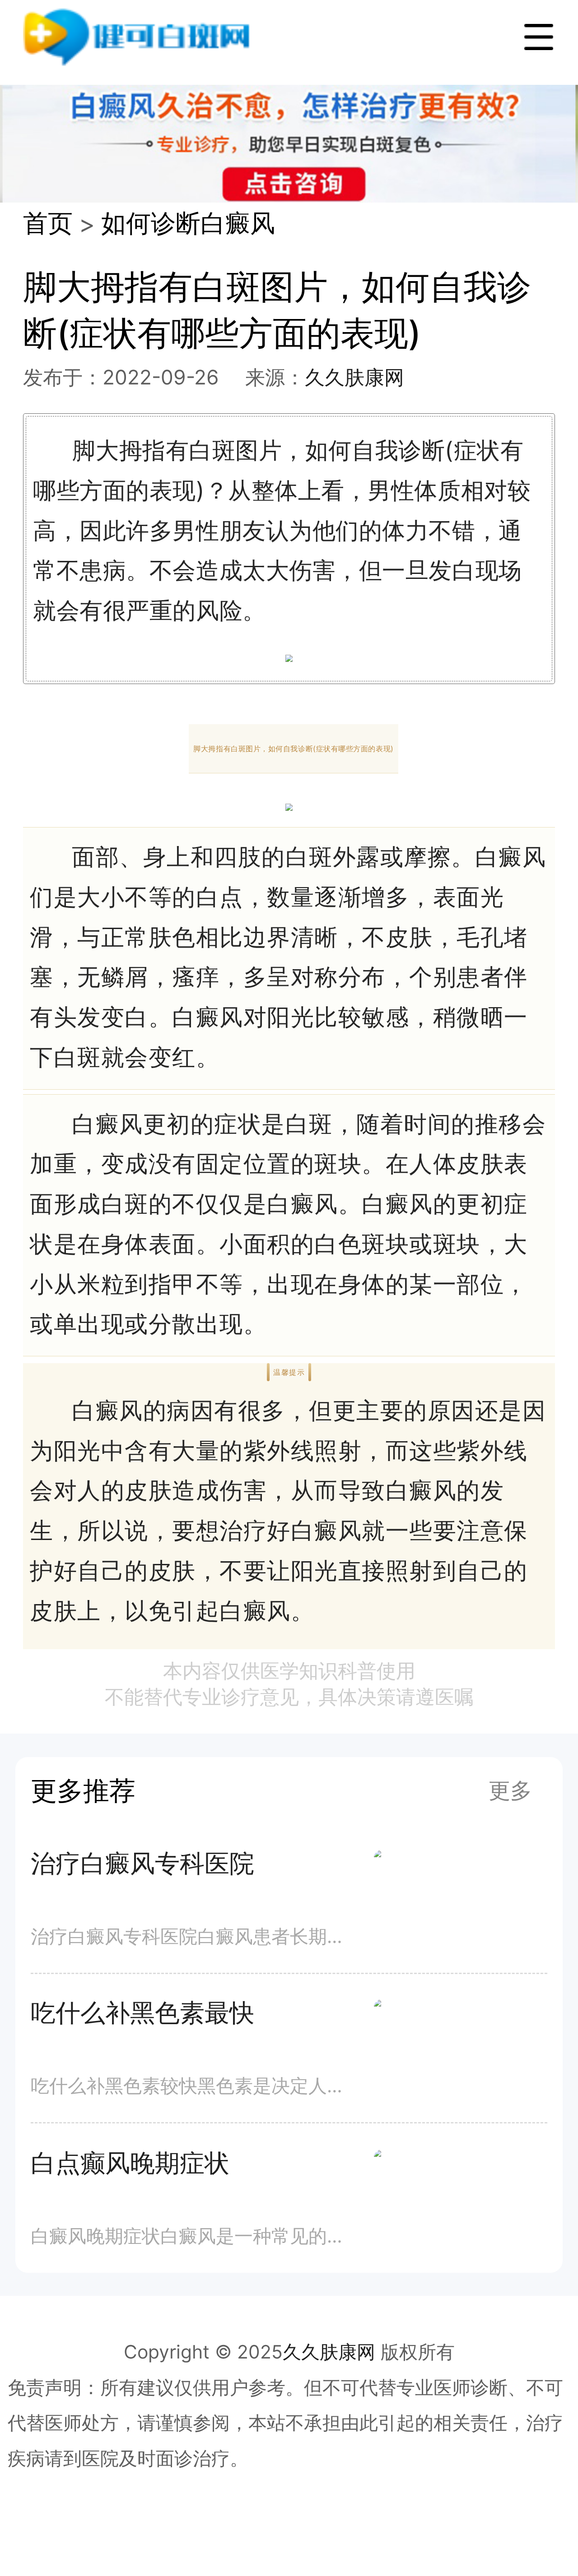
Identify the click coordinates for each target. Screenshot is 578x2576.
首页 (48, 223)
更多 (510, 1790)
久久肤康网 (354, 377)
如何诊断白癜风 (188, 223)
